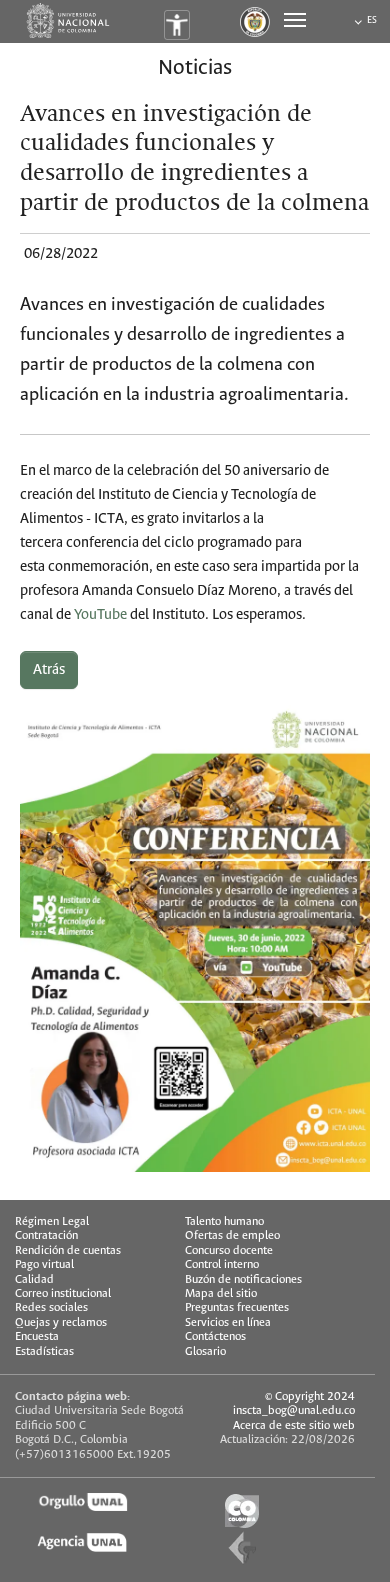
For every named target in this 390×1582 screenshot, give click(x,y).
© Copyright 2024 (310, 1396)
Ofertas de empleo (232, 1235)
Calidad (34, 1279)
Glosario (205, 1351)
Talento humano (224, 1221)
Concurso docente (229, 1250)
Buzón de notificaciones (243, 1279)
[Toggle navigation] (295, 20)
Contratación (46, 1235)
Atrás (49, 670)
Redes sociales (51, 1307)
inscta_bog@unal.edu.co (294, 1410)
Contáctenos (215, 1336)
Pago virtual (44, 1264)
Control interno (222, 1264)
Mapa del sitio (221, 1293)
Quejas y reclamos (61, 1322)
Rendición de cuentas (68, 1250)
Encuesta (37, 1336)
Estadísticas (44, 1351)
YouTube (100, 615)
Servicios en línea (228, 1322)
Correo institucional (63, 1293)
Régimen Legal (52, 1221)
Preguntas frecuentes (237, 1307)
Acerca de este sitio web (294, 1425)
